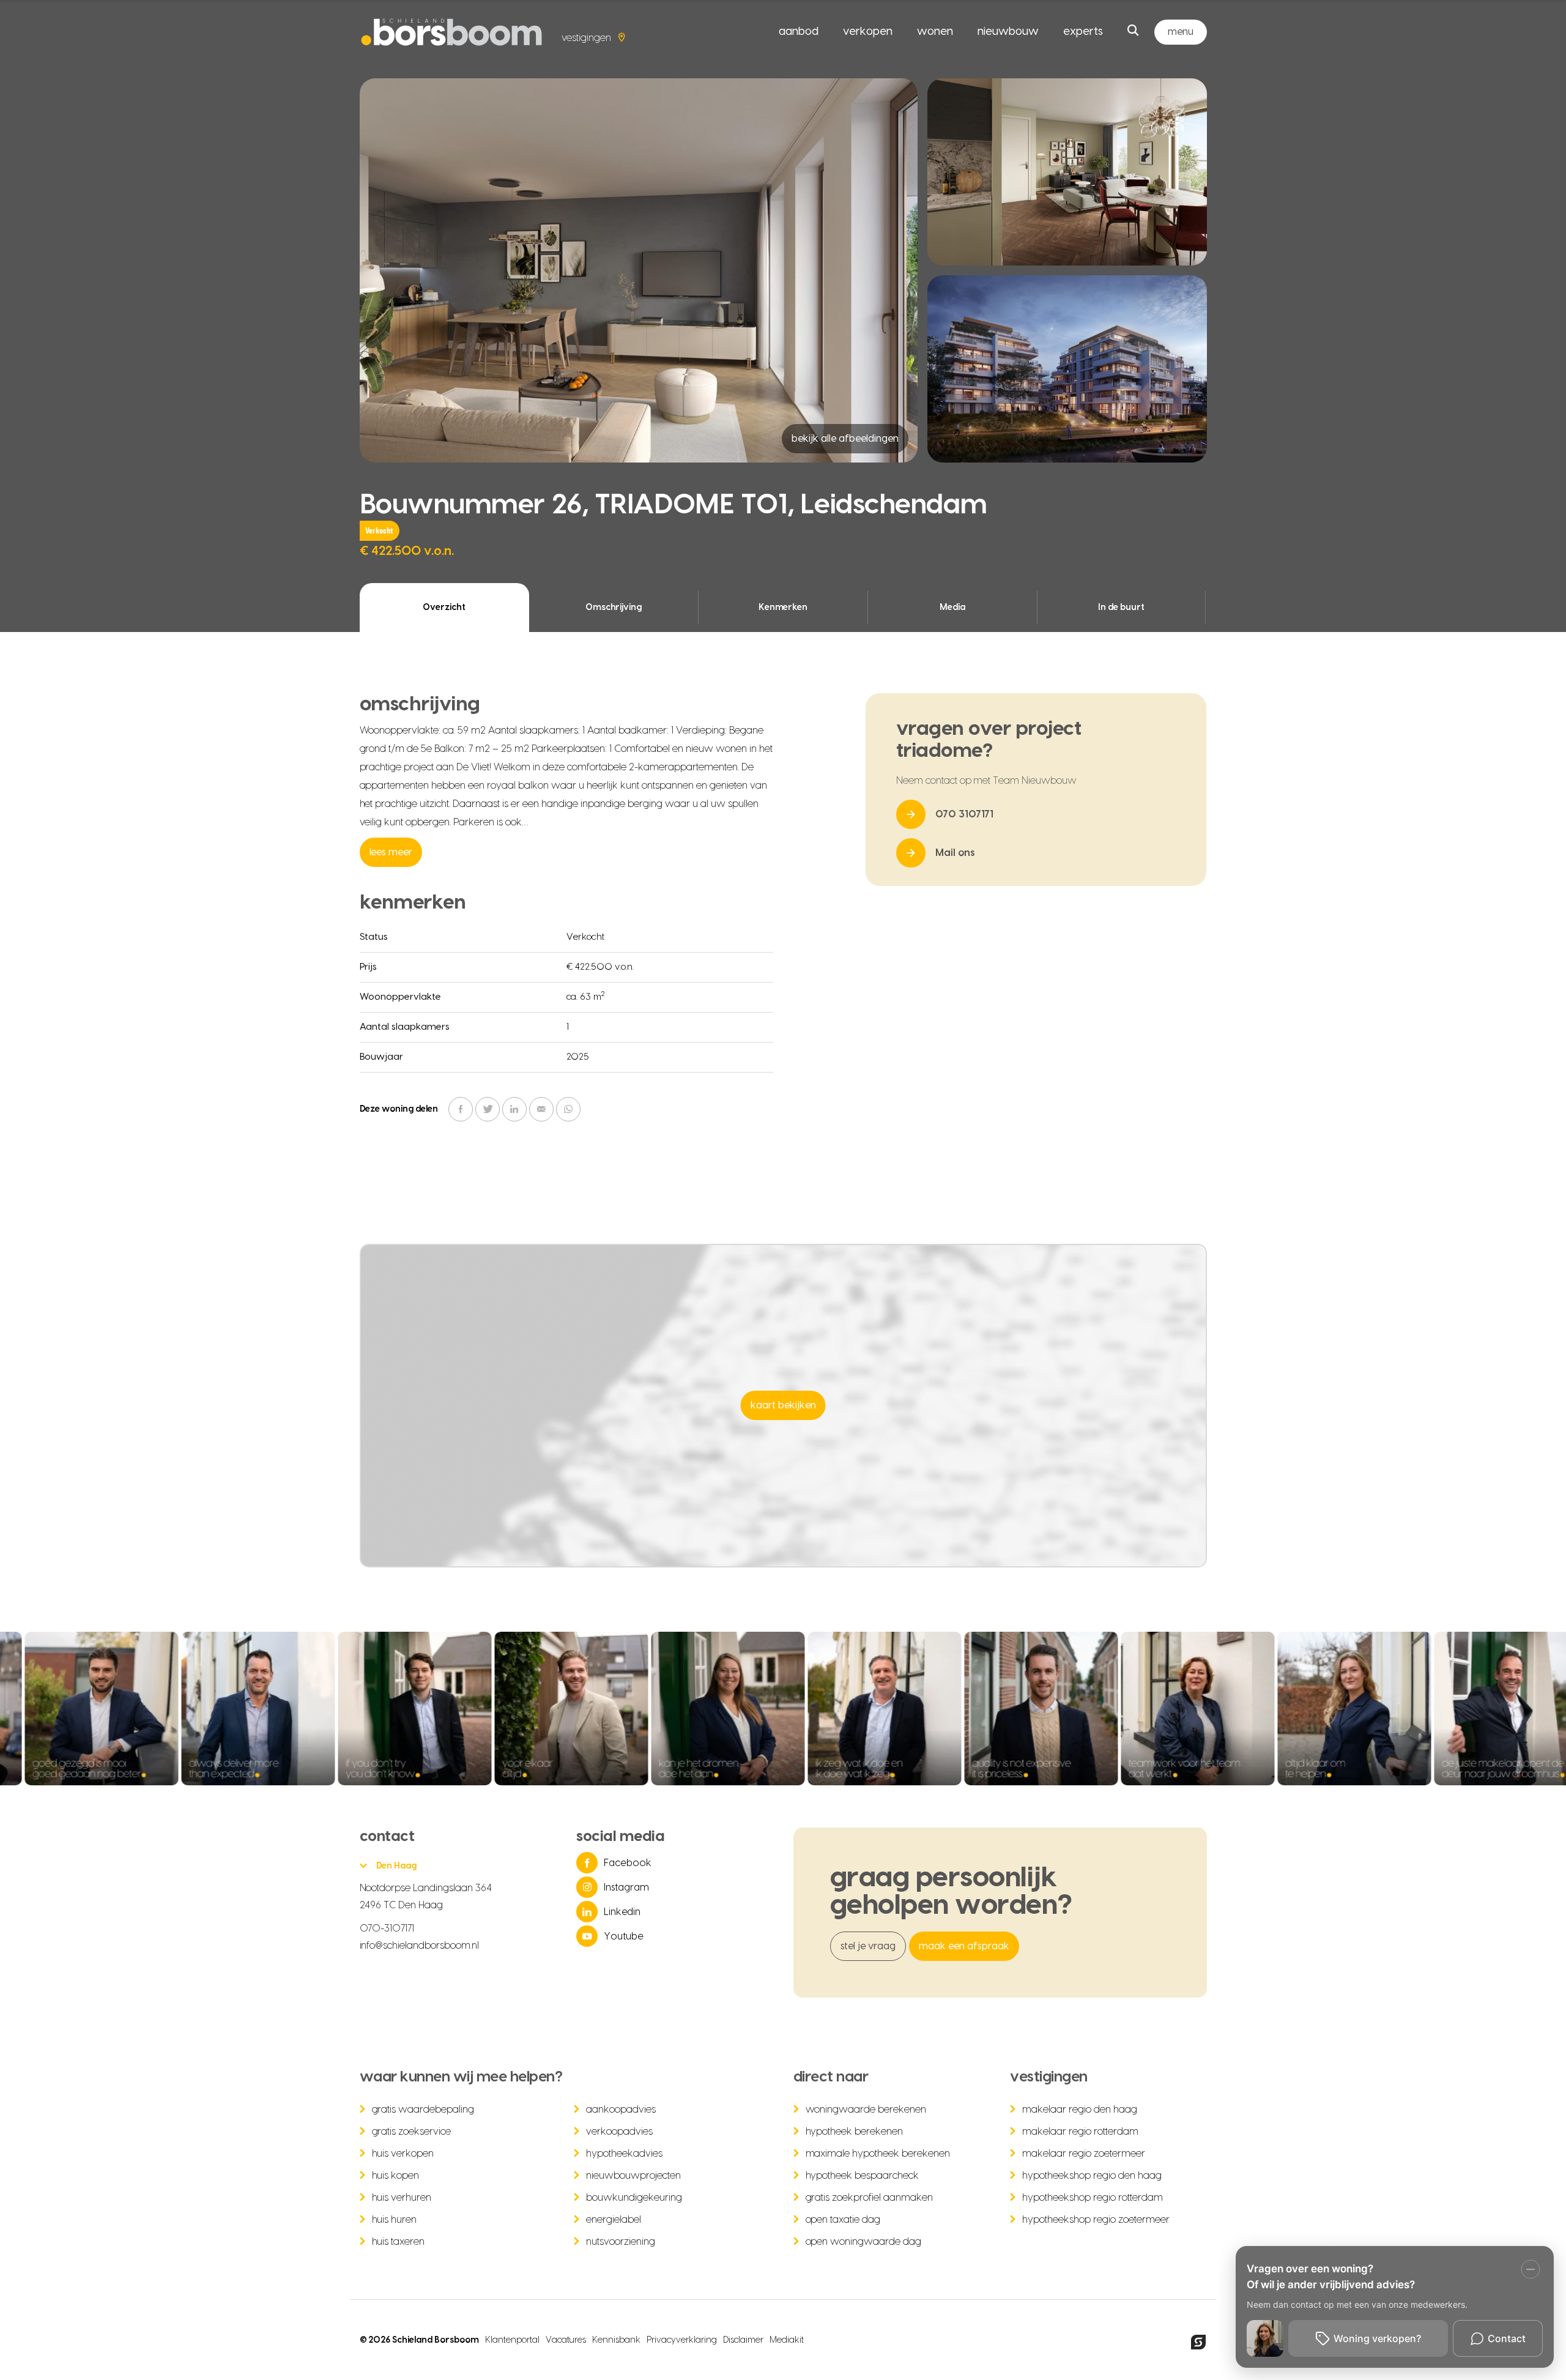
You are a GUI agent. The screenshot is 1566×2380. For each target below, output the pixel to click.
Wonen (935, 32)
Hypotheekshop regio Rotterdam (1093, 2198)
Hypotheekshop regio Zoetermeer (1096, 2220)
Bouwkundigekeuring (634, 2198)
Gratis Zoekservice (412, 2132)
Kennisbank (616, 2340)
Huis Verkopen (403, 2154)
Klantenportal (512, 2340)
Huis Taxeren (399, 2242)
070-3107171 (387, 1928)
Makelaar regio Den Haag (1080, 2110)
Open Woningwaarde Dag (864, 2242)
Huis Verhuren (402, 2198)
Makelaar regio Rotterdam (1080, 2132)
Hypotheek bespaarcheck (863, 2176)
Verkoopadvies (619, 2132)
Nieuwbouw (1008, 32)
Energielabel (614, 2220)
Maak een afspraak (964, 1946)
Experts (1083, 32)
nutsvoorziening (621, 2242)
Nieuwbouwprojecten (633, 2176)
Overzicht (444, 608)
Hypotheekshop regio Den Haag (1092, 2176)
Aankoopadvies (621, 2110)
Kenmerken (783, 608)
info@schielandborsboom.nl (420, 1946)
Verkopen (868, 32)
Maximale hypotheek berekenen (878, 2154)
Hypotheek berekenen (855, 2132)
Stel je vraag (868, 1946)
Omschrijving (614, 608)
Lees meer (391, 852)
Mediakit (787, 2340)
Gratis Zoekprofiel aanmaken (870, 2198)
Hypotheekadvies (624, 2154)
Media (952, 608)
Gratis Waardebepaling (423, 2110)
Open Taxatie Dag (843, 2220)
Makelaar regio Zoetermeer (1084, 2154)
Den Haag (397, 1866)
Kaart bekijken (783, 1405)
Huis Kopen (396, 2176)
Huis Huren (395, 2220)
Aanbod (799, 32)
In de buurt (1121, 608)
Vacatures (566, 2340)
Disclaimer (743, 2340)
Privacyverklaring (682, 2340)
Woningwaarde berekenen (866, 2110)
